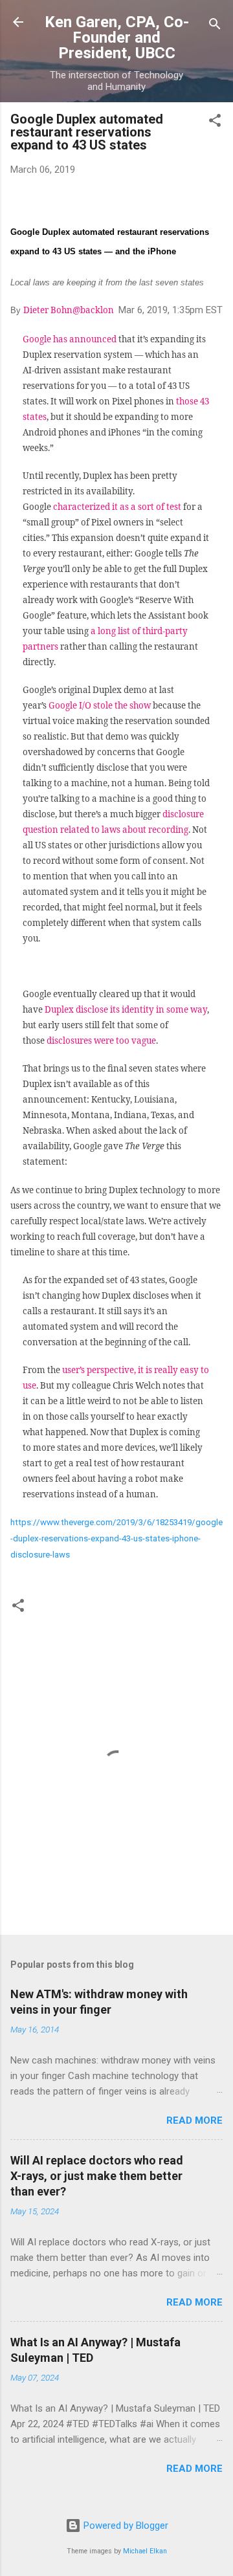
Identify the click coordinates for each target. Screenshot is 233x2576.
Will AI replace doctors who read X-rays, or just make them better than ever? (97, 2176)
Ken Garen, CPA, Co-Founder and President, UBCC (117, 38)
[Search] (215, 26)
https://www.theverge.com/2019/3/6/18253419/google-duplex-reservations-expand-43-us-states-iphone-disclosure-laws (116, 1538)
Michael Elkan (145, 2551)
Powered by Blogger (125, 2526)
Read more (194, 2120)
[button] (215, 123)
